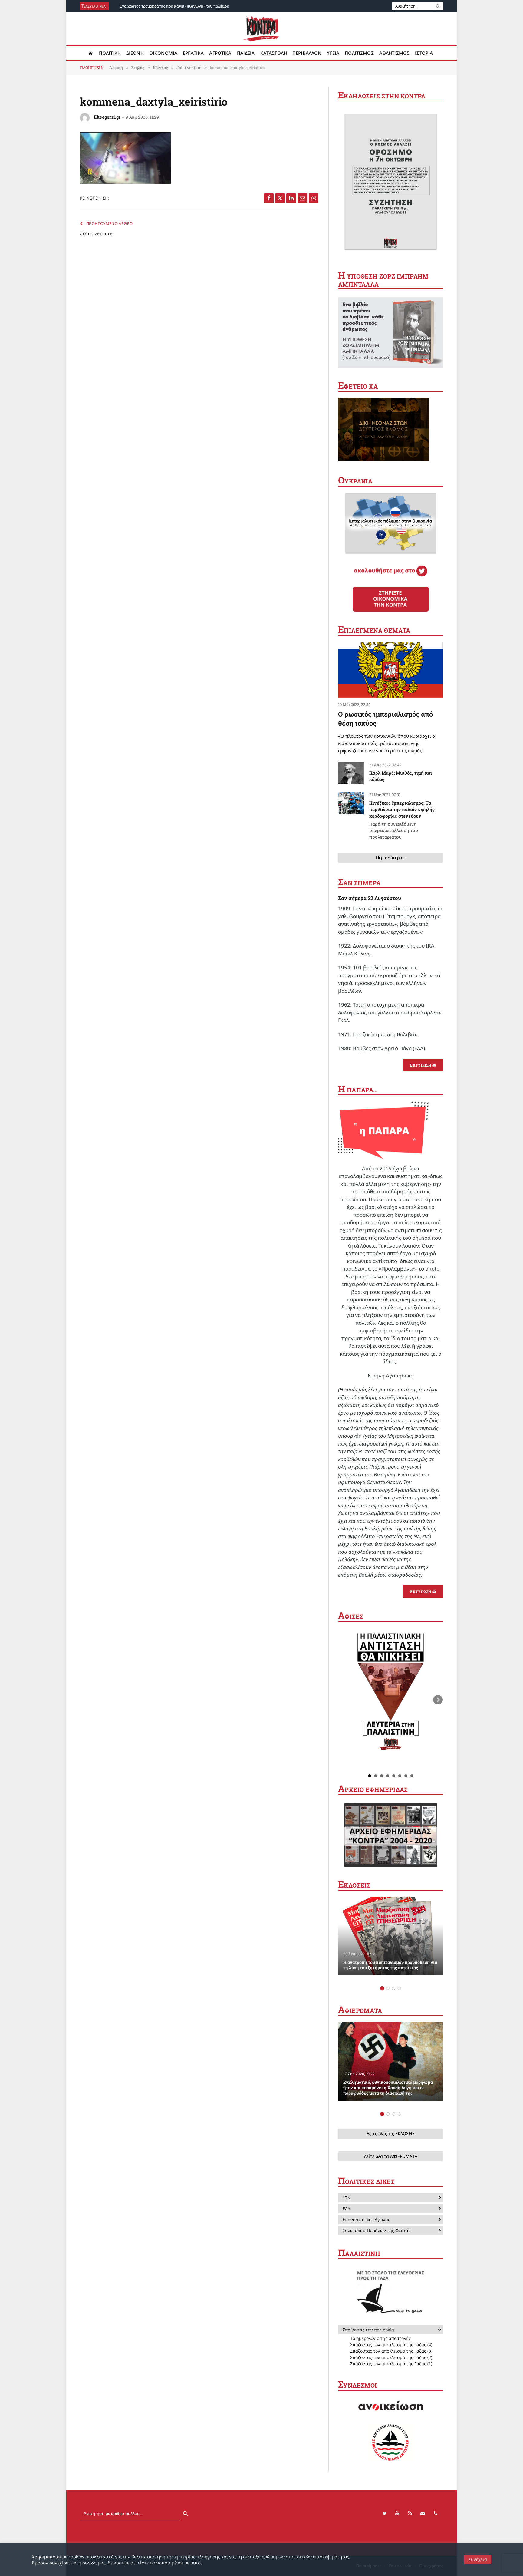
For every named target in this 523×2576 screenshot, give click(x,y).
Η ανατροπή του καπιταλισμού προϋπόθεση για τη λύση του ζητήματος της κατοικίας (390, 1965)
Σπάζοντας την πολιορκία (368, 2330)
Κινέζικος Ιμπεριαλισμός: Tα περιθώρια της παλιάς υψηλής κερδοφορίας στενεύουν (402, 820)
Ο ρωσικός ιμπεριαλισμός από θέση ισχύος (385, 719)
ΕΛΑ (346, 2209)
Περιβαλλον (307, 53)
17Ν (347, 2198)
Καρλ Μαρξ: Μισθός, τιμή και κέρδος (401, 776)
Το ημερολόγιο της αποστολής (380, 2338)
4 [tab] (399, 1988)
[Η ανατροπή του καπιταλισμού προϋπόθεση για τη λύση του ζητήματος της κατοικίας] (391, 1936)
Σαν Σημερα (359, 883)
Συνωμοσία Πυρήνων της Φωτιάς (377, 2230)
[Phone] (436, 2513)
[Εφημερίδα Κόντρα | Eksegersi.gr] (262, 29)
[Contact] (423, 2513)
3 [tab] (394, 1988)
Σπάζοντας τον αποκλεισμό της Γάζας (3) (391, 2351)
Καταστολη (274, 53)
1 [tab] (382, 1988)
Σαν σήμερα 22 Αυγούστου (370, 898)
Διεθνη (135, 53)
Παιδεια (246, 53)
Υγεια (333, 53)
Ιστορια (424, 53)
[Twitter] (385, 2513)
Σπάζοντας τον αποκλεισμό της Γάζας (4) (391, 2345)
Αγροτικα (220, 53)
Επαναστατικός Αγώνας (366, 2220)
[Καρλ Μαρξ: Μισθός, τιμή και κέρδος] (351, 773)
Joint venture (96, 233)
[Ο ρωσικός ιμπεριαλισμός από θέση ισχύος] (391, 670)
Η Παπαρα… (358, 1090)
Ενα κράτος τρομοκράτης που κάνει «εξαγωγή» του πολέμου (174, 6)
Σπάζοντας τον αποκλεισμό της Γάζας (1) (391, 2364)
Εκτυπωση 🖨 (423, 1065)
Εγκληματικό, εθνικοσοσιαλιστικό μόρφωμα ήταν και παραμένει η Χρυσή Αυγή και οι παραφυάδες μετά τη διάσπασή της (388, 2088)
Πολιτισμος (359, 53)
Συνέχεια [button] (478, 2559)
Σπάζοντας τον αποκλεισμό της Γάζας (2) (391, 2357)
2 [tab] (388, 1988)
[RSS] (410, 2513)
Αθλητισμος (395, 53)
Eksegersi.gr (107, 117)
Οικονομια (163, 53)
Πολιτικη (110, 53)
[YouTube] (397, 2513)
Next (438, 1700)
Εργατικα (193, 53)
